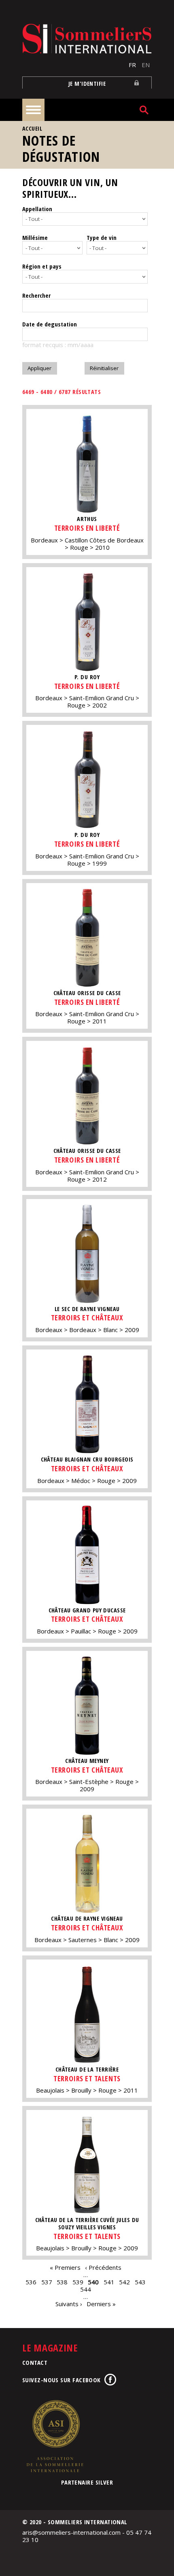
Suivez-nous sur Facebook (62, 2380)
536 (31, 2282)
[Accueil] (87, 39)
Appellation (37, 209)
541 (109, 2282)
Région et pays (42, 266)
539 (78, 2282)
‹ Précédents (103, 2267)
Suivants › (69, 2304)
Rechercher (36, 295)
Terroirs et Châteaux (87, 1318)
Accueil (32, 128)
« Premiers (65, 2267)
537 (47, 2282)
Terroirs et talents (87, 2078)
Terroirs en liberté (87, 528)
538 (62, 2282)
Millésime (35, 237)
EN (146, 65)
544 (86, 2289)
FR (132, 65)
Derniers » (101, 2304)
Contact (35, 2362)
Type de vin (102, 237)
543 (140, 2282)
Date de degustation (50, 324)
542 (124, 2282)
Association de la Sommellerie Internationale (55, 2436)
